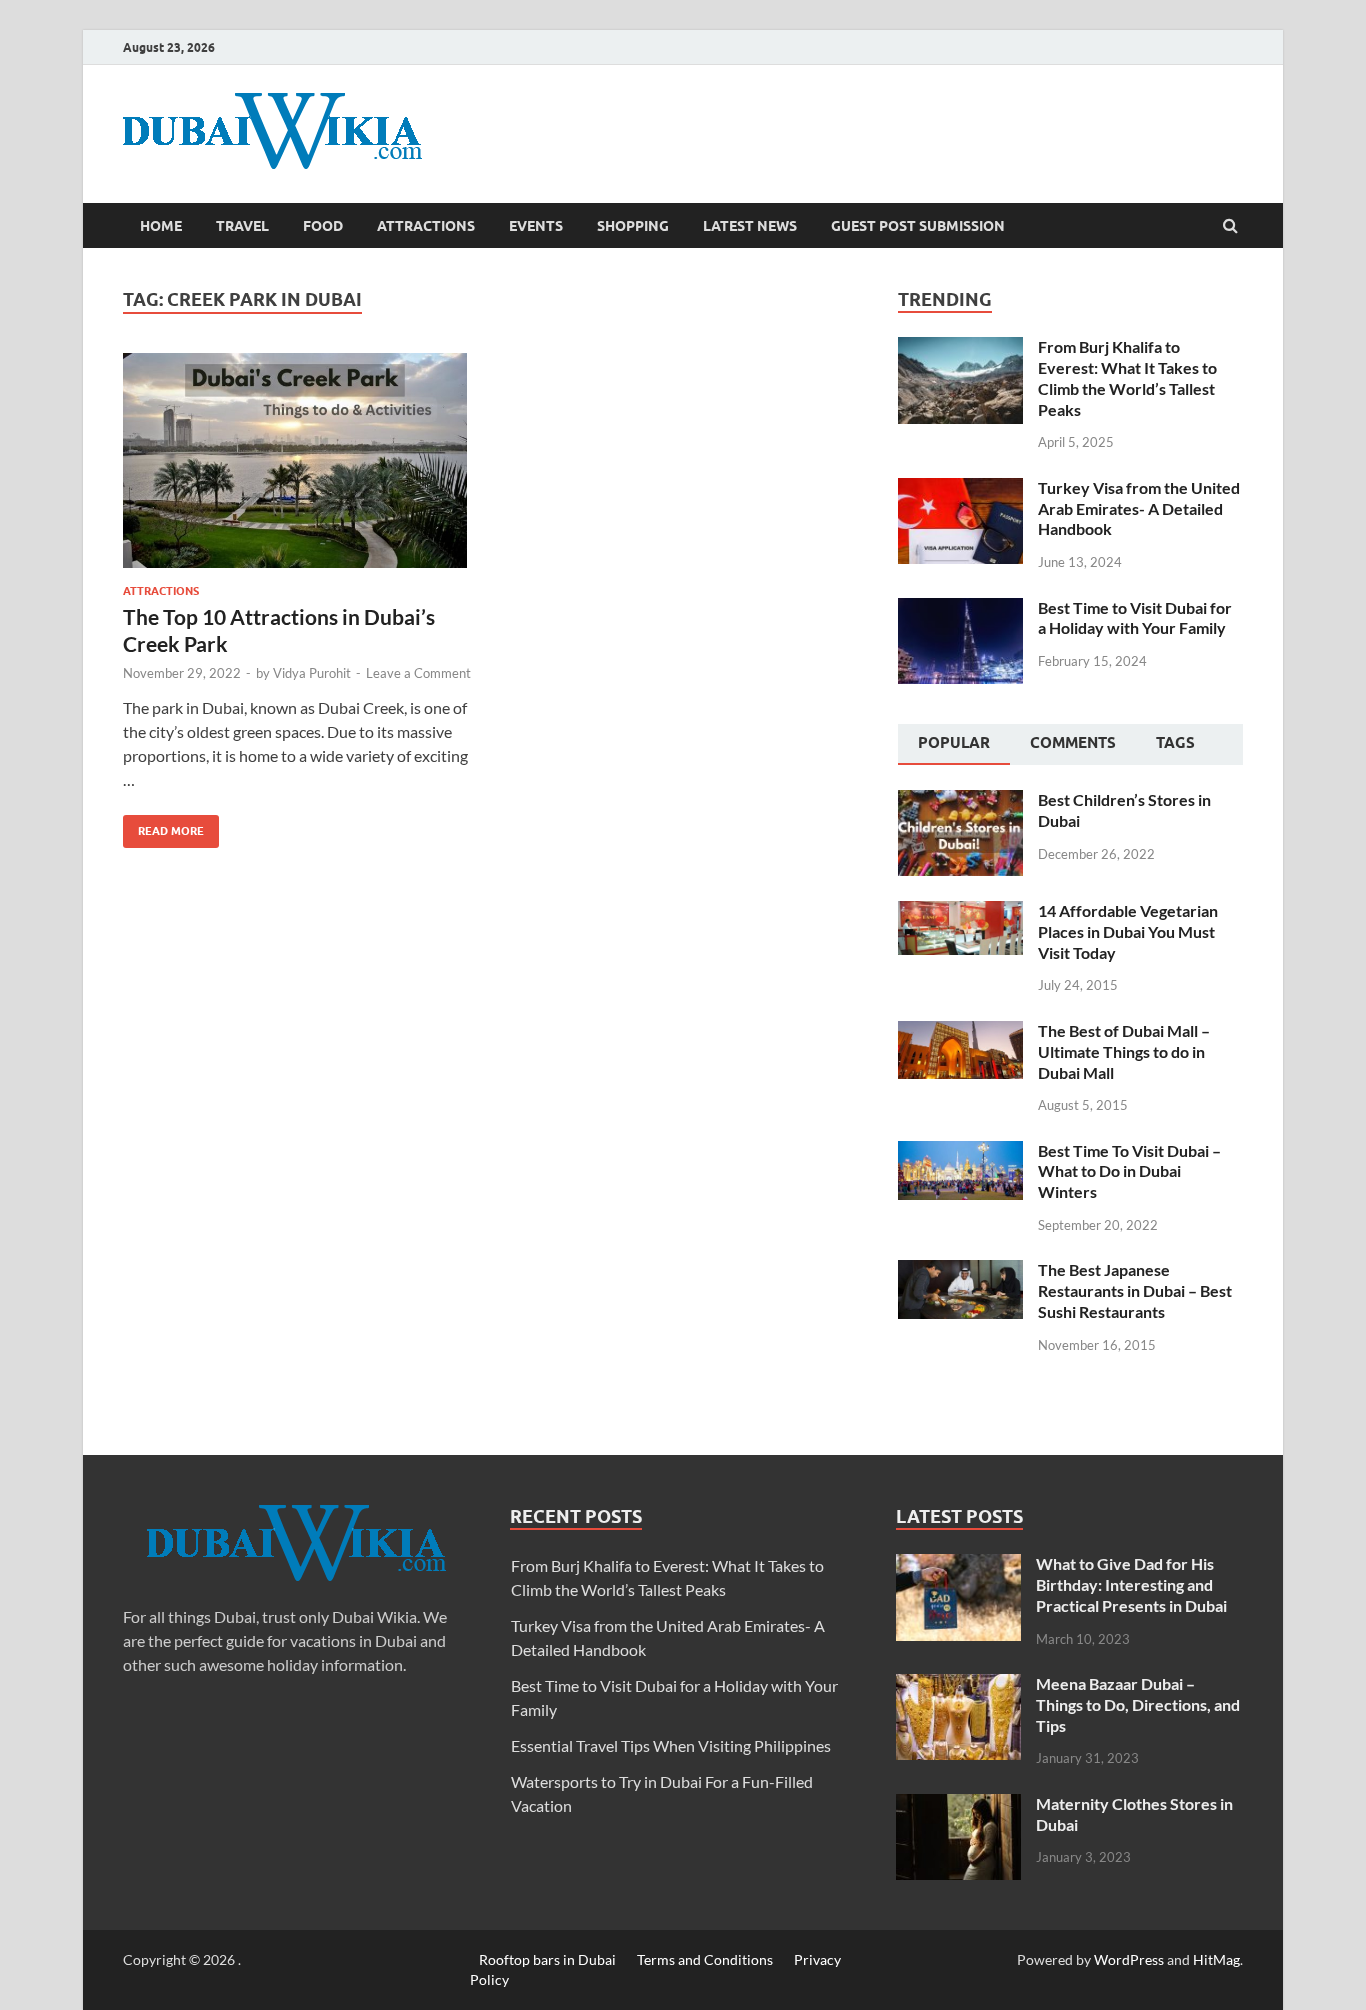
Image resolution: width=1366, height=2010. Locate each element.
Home (161, 226)
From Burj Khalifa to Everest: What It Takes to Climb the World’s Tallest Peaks (1127, 377)
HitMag (1216, 1959)
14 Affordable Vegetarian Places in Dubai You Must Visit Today (1128, 931)
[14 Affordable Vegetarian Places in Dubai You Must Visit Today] (960, 912)
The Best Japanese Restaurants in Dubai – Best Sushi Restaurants (1135, 1290)
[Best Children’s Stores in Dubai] (960, 801)
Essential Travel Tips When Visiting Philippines (671, 1745)
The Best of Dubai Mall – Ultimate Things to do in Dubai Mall (1124, 1051)
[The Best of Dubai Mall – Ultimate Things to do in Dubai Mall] (960, 1032)
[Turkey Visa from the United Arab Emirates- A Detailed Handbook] (960, 489)
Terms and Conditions (705, 1959)
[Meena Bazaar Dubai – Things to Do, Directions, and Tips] (958, 1685)
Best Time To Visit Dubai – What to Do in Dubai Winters (1129, 1171)
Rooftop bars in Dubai (547, 1959)
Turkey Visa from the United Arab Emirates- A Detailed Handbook (1139, 508)
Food (323, 226)
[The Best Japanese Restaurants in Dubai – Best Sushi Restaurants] (960, 1271)
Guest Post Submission (918, 226)
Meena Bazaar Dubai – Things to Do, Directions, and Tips (1138, 1704)
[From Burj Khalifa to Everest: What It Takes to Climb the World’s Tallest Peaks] (960, 348)
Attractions (426, 226)
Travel (242, 226)
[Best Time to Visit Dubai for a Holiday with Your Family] (960, 609)
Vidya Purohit (312, 673)
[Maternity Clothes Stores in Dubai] (958, 1805)
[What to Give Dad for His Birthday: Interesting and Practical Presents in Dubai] (958, 1565)
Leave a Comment (418, 673)
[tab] (954, 745)
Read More (163, 826)
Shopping (633, 226)
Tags (1175, 743)
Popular (954, 743)
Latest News (750, 226)
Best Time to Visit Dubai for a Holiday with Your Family (1135, 618)
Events (536, 226)
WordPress (1129, 1959)
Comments (1073, 743)
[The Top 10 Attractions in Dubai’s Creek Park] (297, 468)
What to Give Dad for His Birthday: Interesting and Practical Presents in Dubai (1131, 1584)
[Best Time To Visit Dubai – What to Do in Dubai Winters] (960, 1152)
